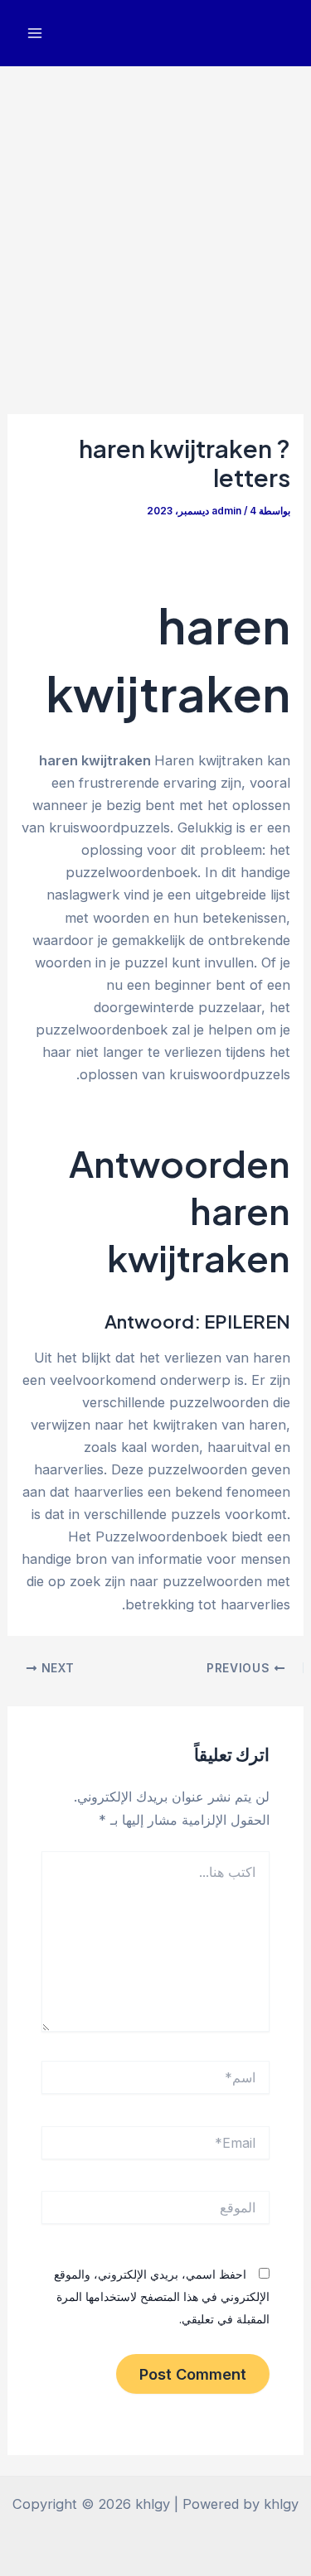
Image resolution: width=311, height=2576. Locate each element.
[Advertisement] (155, 230)
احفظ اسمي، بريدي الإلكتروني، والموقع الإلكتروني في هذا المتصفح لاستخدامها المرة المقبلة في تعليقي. (162, 2296)
